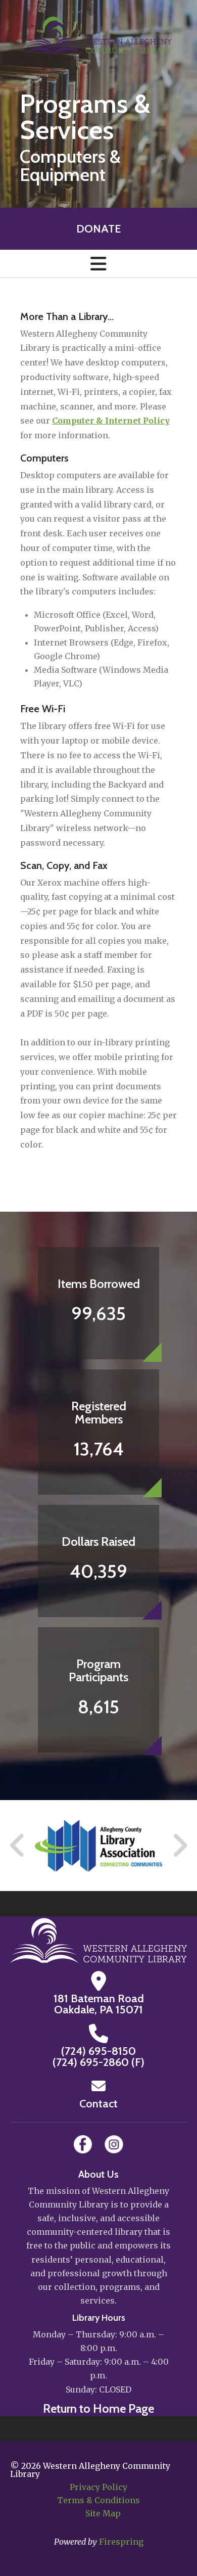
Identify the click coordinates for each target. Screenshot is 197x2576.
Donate (98, 229)
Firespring (121, 2542)
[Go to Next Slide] (180, 1846)
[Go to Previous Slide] (18, 1846)
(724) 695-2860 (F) (98, 2062)
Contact (98, 2104)
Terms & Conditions (98, 2500)
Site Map (103, 2513)
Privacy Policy (98, 2487)
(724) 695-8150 (98, 2051)
